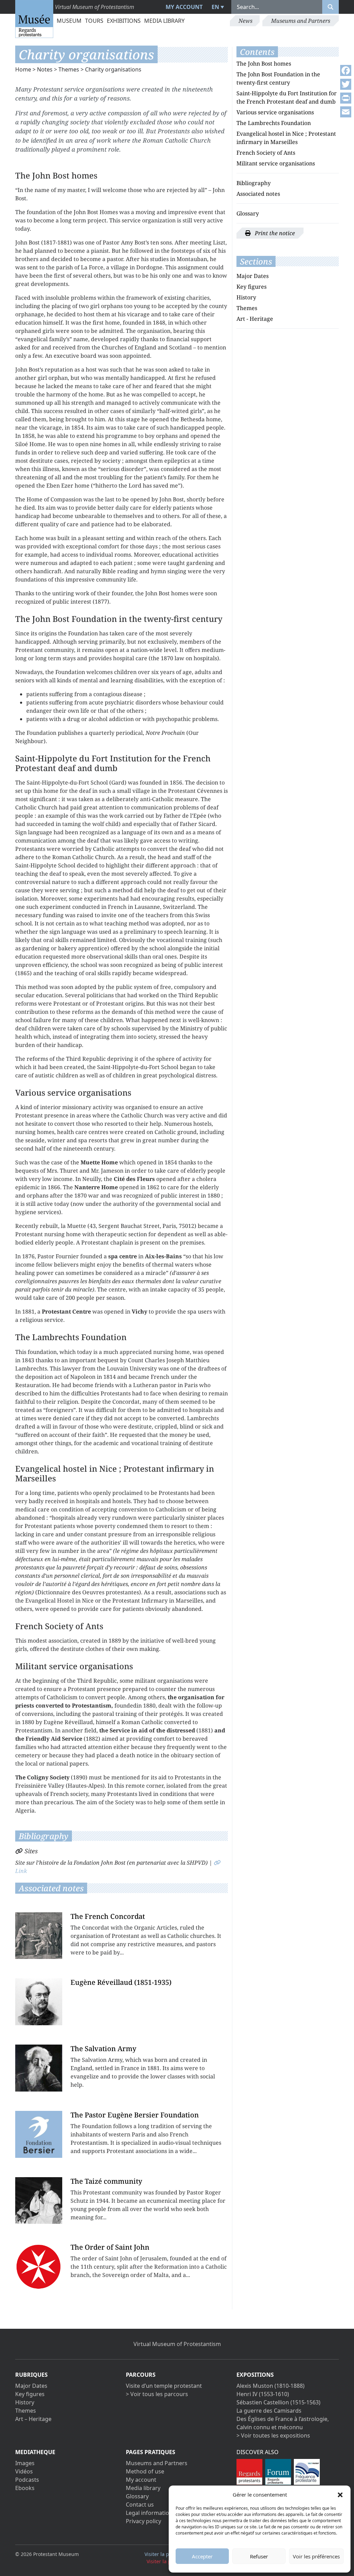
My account (184, 7)
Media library (164, 21)
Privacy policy (143, 2521)
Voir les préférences (316, 2556)
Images (25, 2463)
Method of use (145, 2471)
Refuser (259, 2556)
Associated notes (258, 194)
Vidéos (24, 2471)
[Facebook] (346, 70)
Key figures (251, 287)
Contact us (140, 2505)
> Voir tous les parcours (157, 2394)
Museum (69, 21)
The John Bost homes (264, 64)
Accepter (202, 2556)
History (246, 297)
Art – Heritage (33, 2419)
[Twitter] (346, 84)
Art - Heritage (255, 319)
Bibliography (254, 183)
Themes (69, 69)
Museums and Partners (301, 21)
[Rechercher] (330, 7)
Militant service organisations (276, 163)
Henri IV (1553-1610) (263, 2394)
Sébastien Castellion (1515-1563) (278, 2402)
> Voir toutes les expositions (273, 2435)
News (245, 21)
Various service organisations (275, 112)
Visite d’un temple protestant (164, 2386)
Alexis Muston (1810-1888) (271, 2386)
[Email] (346, 112)
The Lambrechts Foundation (274, 123)
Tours (94, 21)
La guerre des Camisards (269, 2411)
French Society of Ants (266, 153)
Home (23, 69)
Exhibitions (124, 21)
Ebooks (25, 2488)
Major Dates (253, 276)
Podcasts (27, 2480)
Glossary (248, 213)
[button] (340, 2495)
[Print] (346, 98)
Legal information (149, 2513)
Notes (45, 69)
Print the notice (274, 233)
